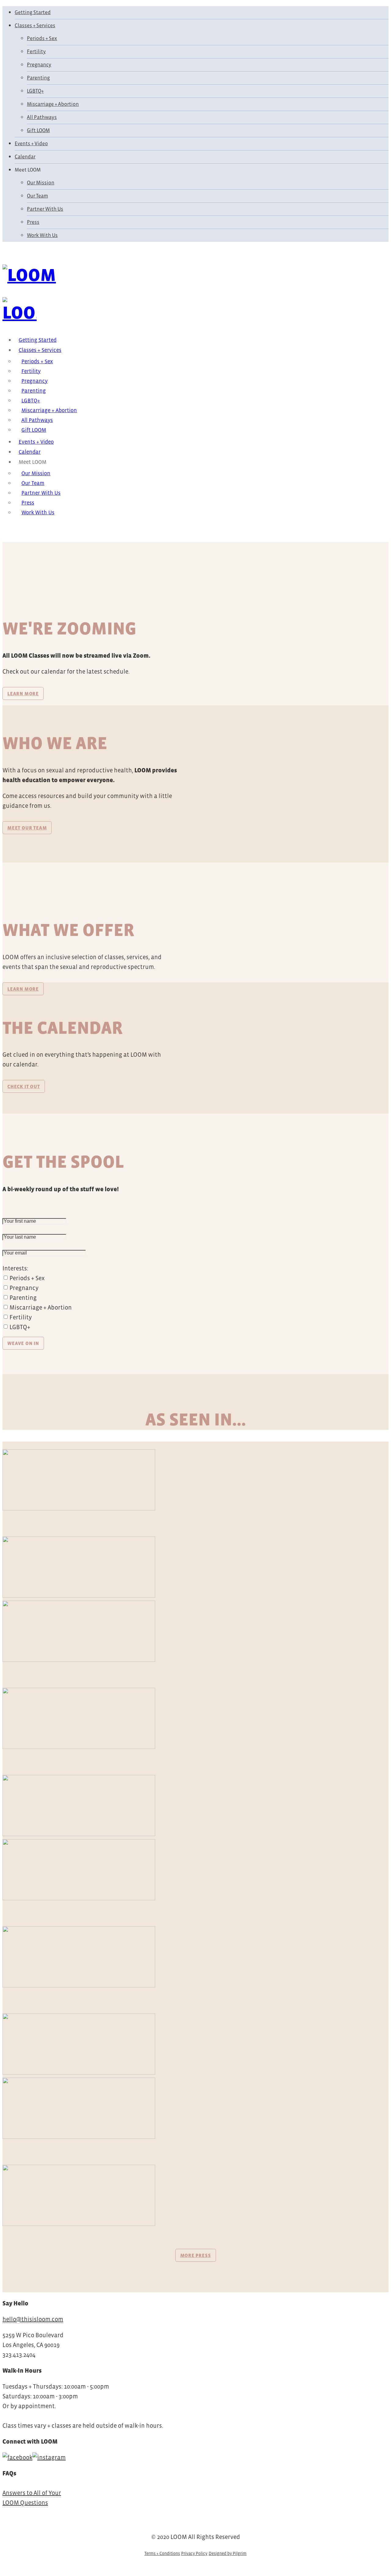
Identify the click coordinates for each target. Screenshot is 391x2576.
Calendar (25, 157)
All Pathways (42, 117)
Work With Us (42, 235)
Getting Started (33, 12)
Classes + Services (35, 26)
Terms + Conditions (162, 2553)
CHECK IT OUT (24, 1086)
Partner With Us (45, 209)
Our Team (37, 196)
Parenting (38, 78)
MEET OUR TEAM (27, 828)
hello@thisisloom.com (33, 2319)
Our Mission (41, 183)
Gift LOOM (38, 130)
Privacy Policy (194, 2553)
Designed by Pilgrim (228, 2553)
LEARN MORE (23, 693)
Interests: (15, 1268)
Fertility (36, 52)
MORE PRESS (196, 2255)
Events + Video (31, 144)
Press (33, 222)
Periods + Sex (42, 38)
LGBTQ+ (35, 91)
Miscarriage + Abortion (53, 104)
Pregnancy (39, 65)
